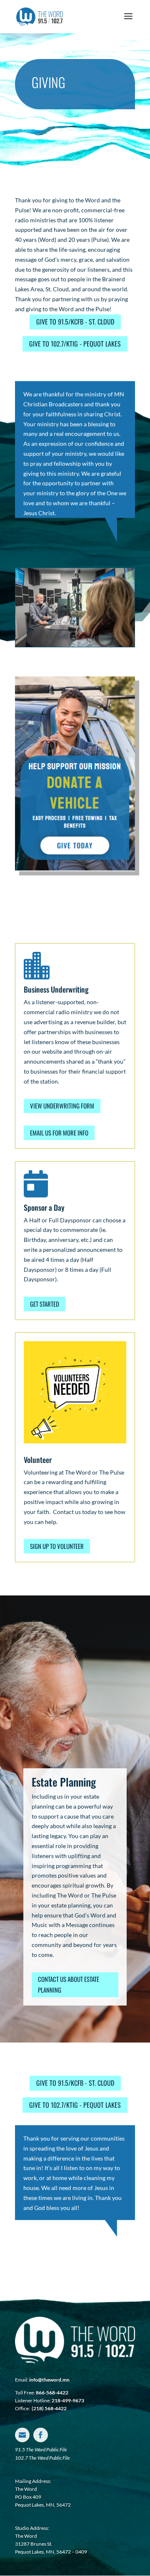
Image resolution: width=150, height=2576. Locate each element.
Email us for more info (59, 1133)
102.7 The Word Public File (42, 2458)
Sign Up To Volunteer (57, 1546)
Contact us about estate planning (69, 1984)
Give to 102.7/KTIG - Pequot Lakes (75, 344)
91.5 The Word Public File (41, 2449)
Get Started (45, 1304)
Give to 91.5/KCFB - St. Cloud (75, 322)
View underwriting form (62, 1106)
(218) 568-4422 (49, 2408)
